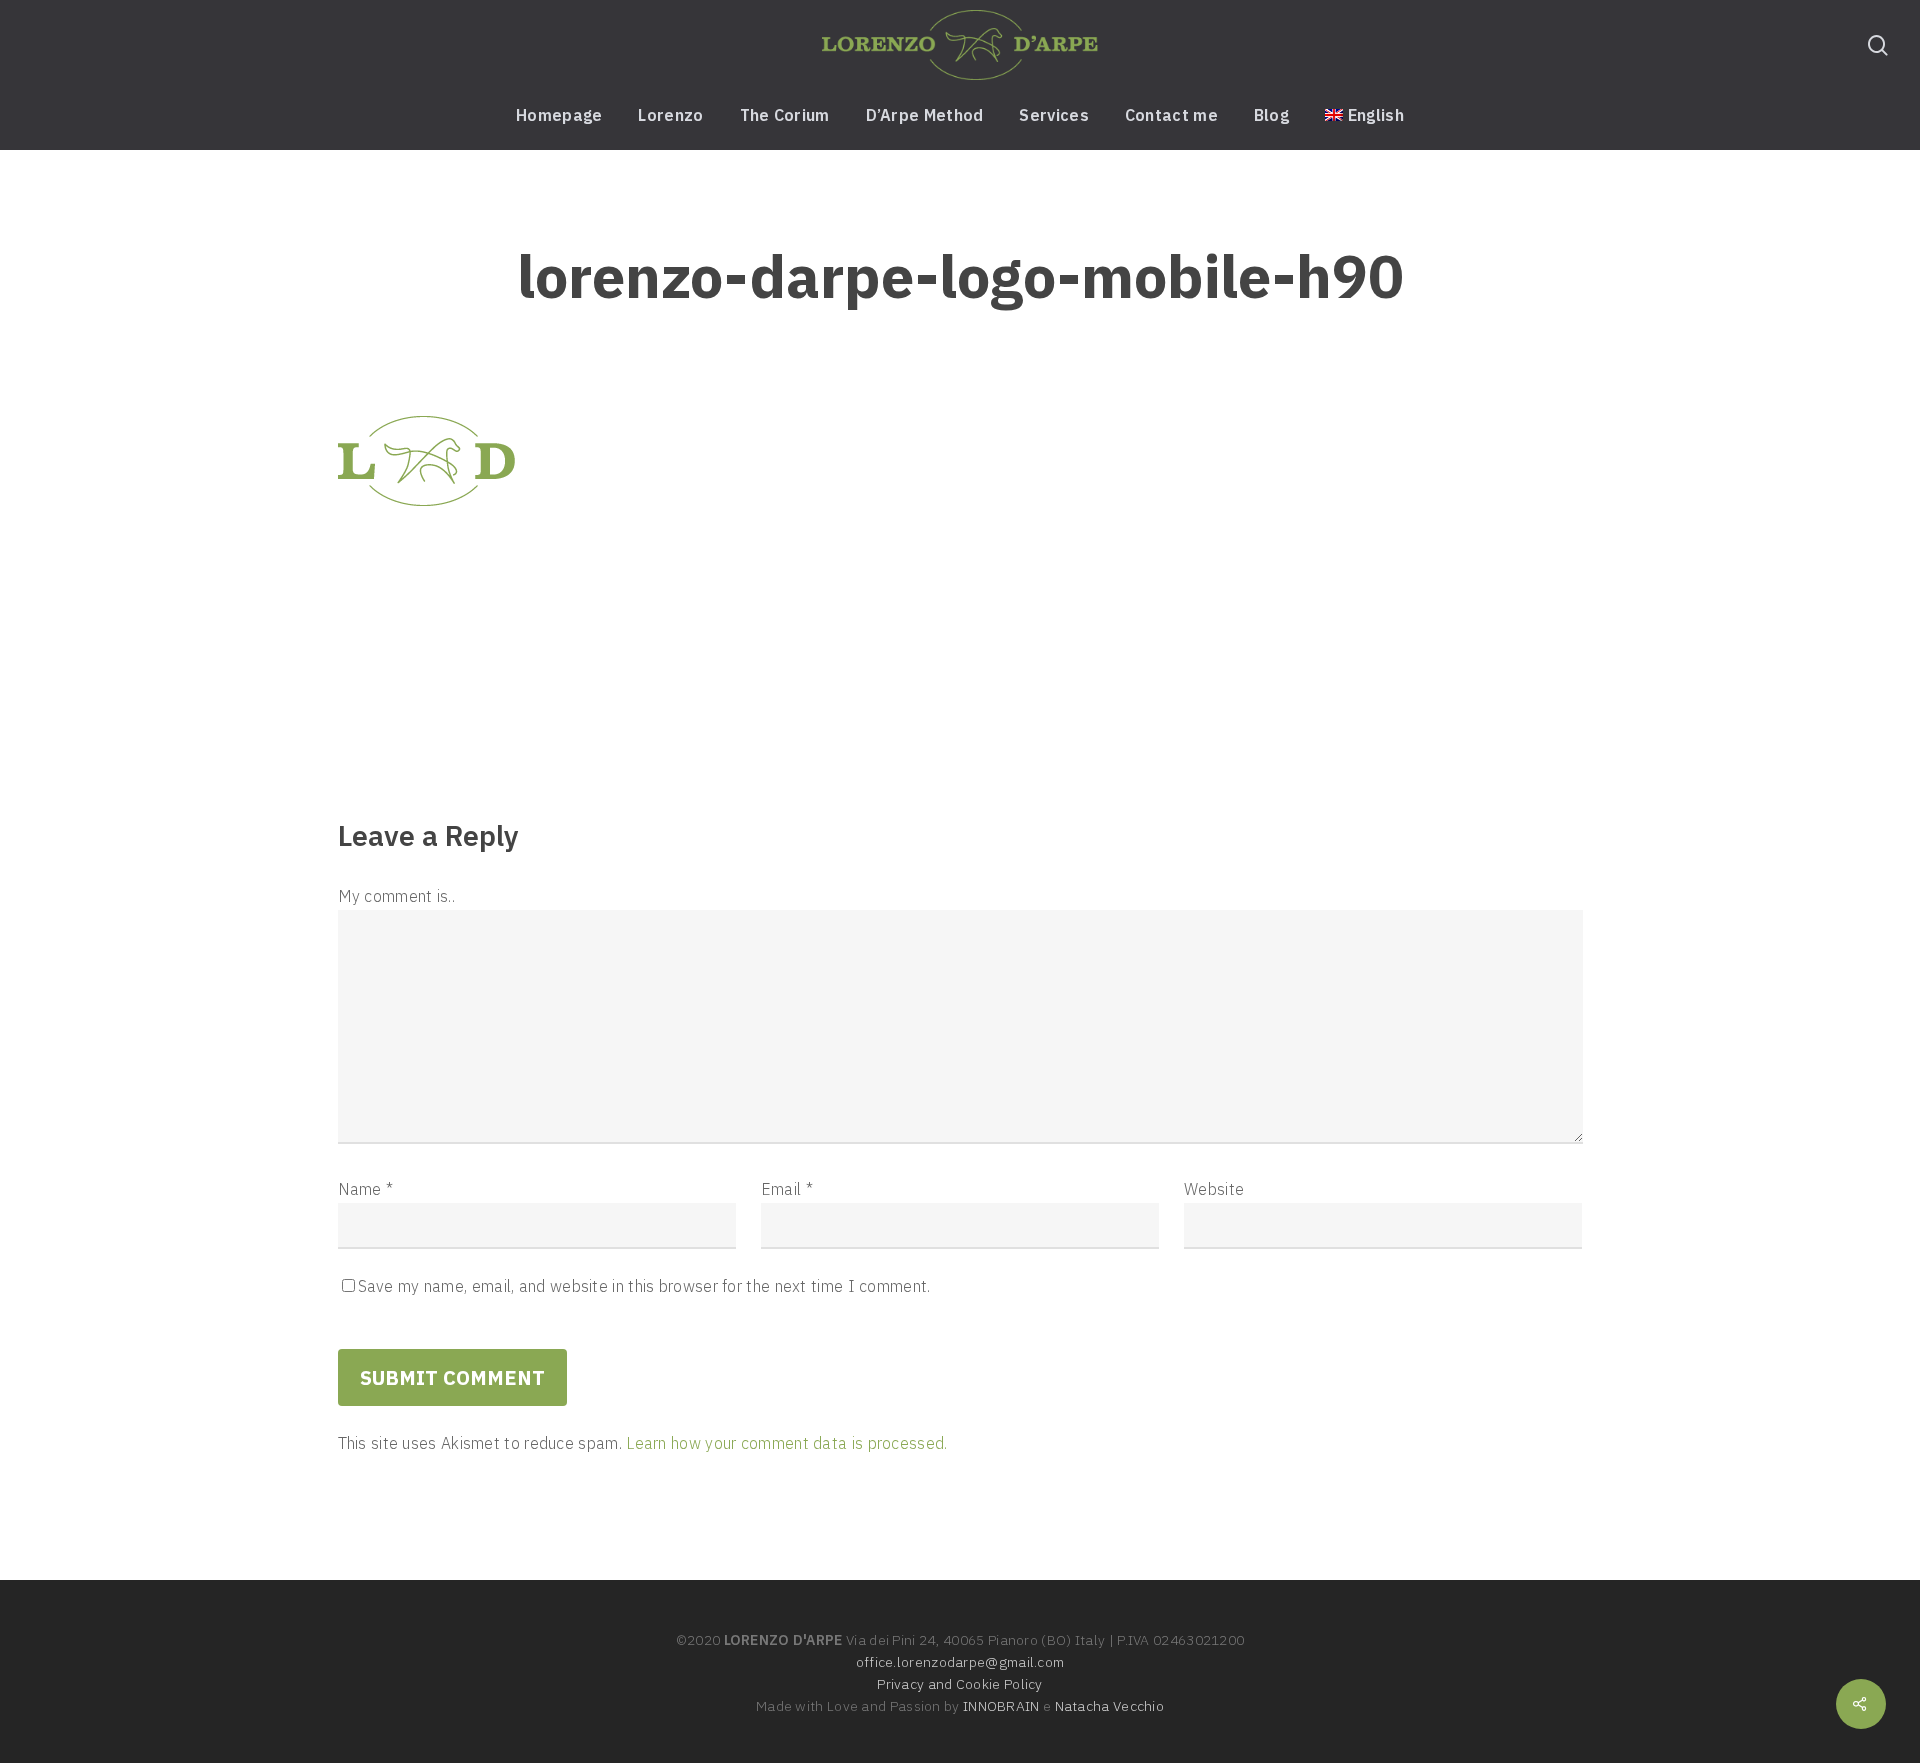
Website (1214, 1189)
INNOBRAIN (1001, 1706)
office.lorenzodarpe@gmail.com (960, 1662)
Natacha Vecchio (1110, 1706)
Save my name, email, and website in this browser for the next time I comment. (644, 1286)
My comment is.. (397, 896)
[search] (1878, 45)
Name (366, 1189)
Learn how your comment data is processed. (786, 1443)
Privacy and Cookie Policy (960, 1684)
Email (787, 1189)
